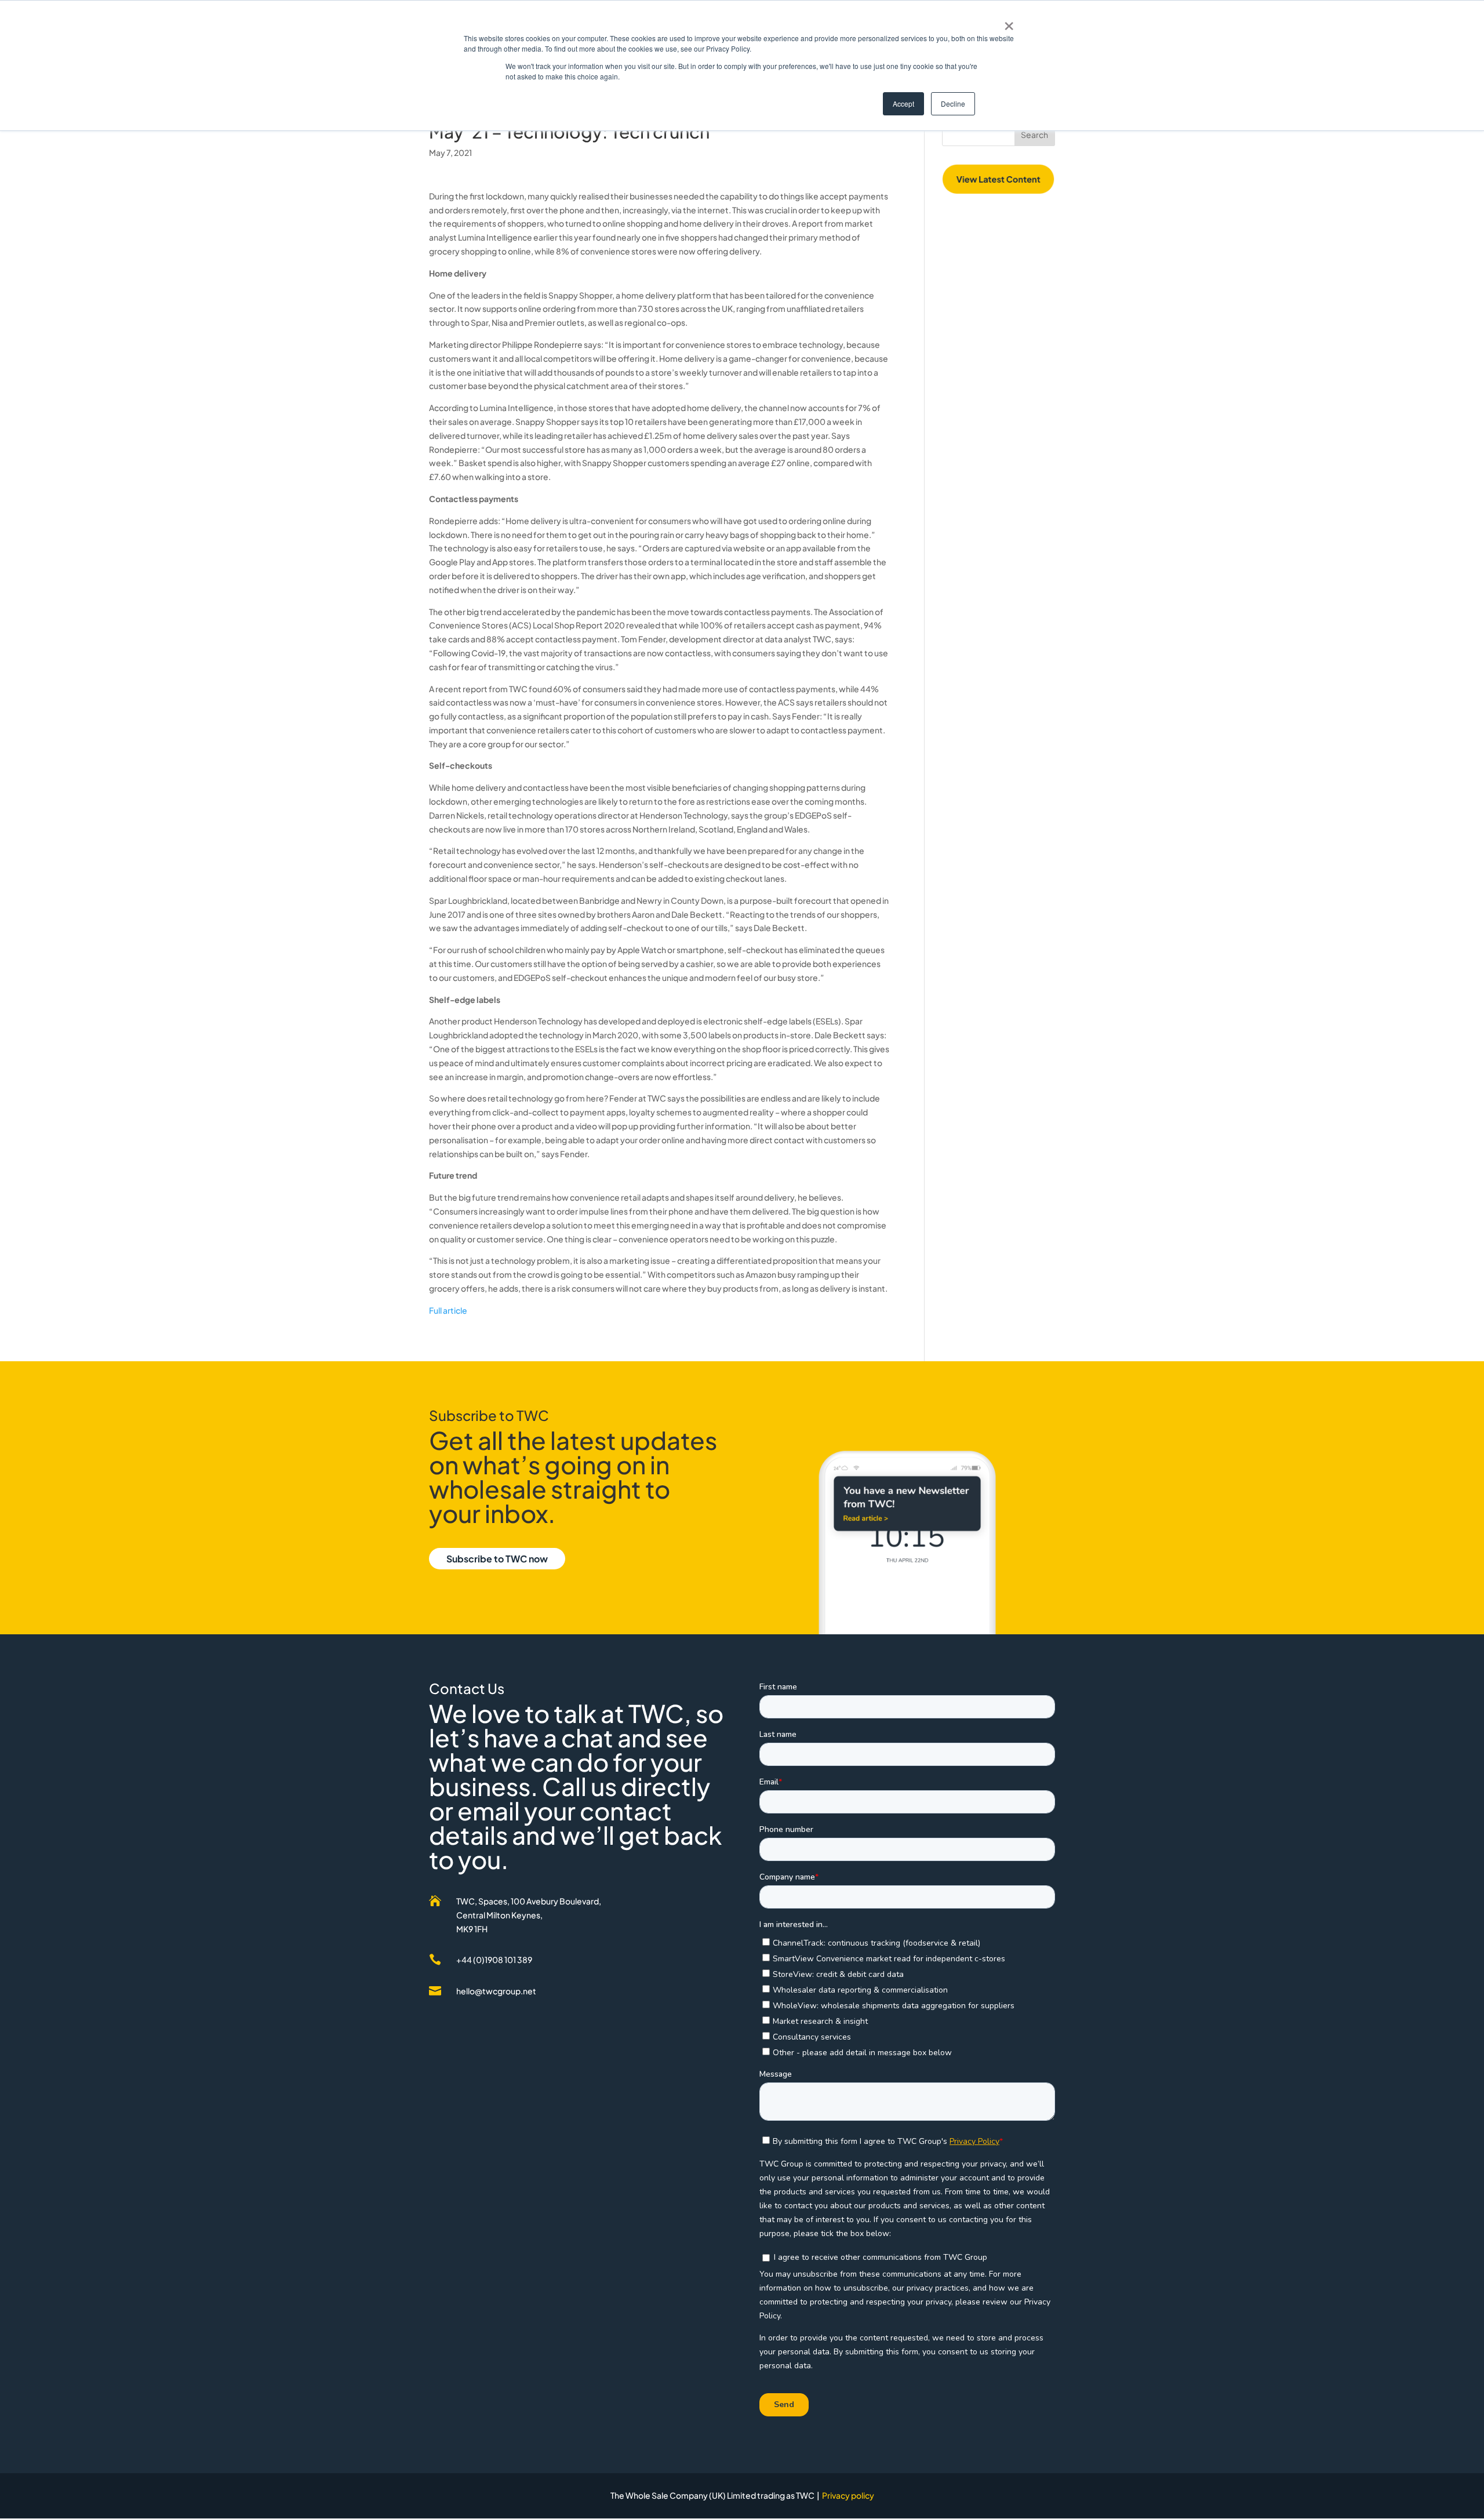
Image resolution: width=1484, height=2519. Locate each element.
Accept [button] (903, 103)
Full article (448, 1310)
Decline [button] (953, 103)
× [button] (1009, 22)
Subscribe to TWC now (497, 1559)
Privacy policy (848, 2495)
